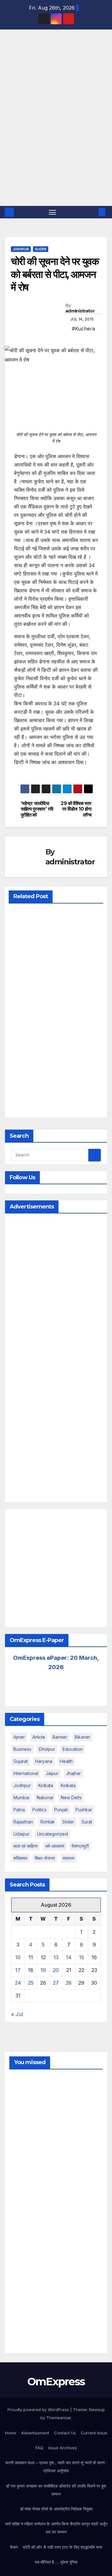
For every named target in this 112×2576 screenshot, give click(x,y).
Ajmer (19, 1737)
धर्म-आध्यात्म (55, 1846)
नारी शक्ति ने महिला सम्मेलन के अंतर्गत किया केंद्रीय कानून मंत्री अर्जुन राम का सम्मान (56, 2528)
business (22, 1749)
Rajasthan (23, 1822)
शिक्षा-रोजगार (45, 1858)
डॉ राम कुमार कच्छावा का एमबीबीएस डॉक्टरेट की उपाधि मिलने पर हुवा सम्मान (56, 2490)
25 (31, 1983)
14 (69, 1957)
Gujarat (21, 1761)
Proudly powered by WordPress (39, 2410)
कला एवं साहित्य (26, 1846)
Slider (41, 249)
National (45, 1798)
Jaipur (52, 1773)
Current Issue (94, 2433)
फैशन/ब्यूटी (80, 1846)
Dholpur (47, 1749)
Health (66, 1761)
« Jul (17, 2014)
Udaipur (21, 1834)
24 (18, 1983)
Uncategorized (52, 1834)
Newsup (97, 2410)
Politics (40, 1810)
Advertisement (35, 2433)
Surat (87, 1822)
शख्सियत (20, 1858)
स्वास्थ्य (68, 1858)
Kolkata (68, 1785)
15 (82, 1957)
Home (11, 2433)
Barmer (60, 1737)
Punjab (61, 1810)
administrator (80, 311)
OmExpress (16, 58)
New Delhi (71, 1798)
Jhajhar (73, 1773)
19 (43, 1970)
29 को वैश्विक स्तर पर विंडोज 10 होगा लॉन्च (76, 809)
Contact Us (65, 2433)
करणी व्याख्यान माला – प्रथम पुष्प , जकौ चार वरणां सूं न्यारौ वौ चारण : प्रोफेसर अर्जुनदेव (56, 2467)
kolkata (46, 1785)
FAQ (39, 2448)
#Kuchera (83, 329)
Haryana (44, 1761)
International (26, 1773)
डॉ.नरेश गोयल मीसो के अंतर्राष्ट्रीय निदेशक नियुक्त (56, 2509)
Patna (19, 1810)
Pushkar (84, 1810)
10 (18, 1957)
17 (18, 1970)
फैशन (14, 2547)
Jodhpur (21, 249)
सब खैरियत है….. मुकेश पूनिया (56, 2562)
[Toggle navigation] (53, 212)
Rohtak (48, 1822)
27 (56, 1983)
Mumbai (21, 1798)
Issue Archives (63, 2448)
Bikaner (82, 1737)
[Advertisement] (56, 147)
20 (56, 1970)
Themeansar (59, 2418)
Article (39, 1737)
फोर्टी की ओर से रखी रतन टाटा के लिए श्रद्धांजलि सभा (63, 2547)
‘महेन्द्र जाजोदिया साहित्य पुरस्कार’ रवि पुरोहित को (37, 809)
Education (73, 1749)
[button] (93, 212)
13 (56, 1957)
